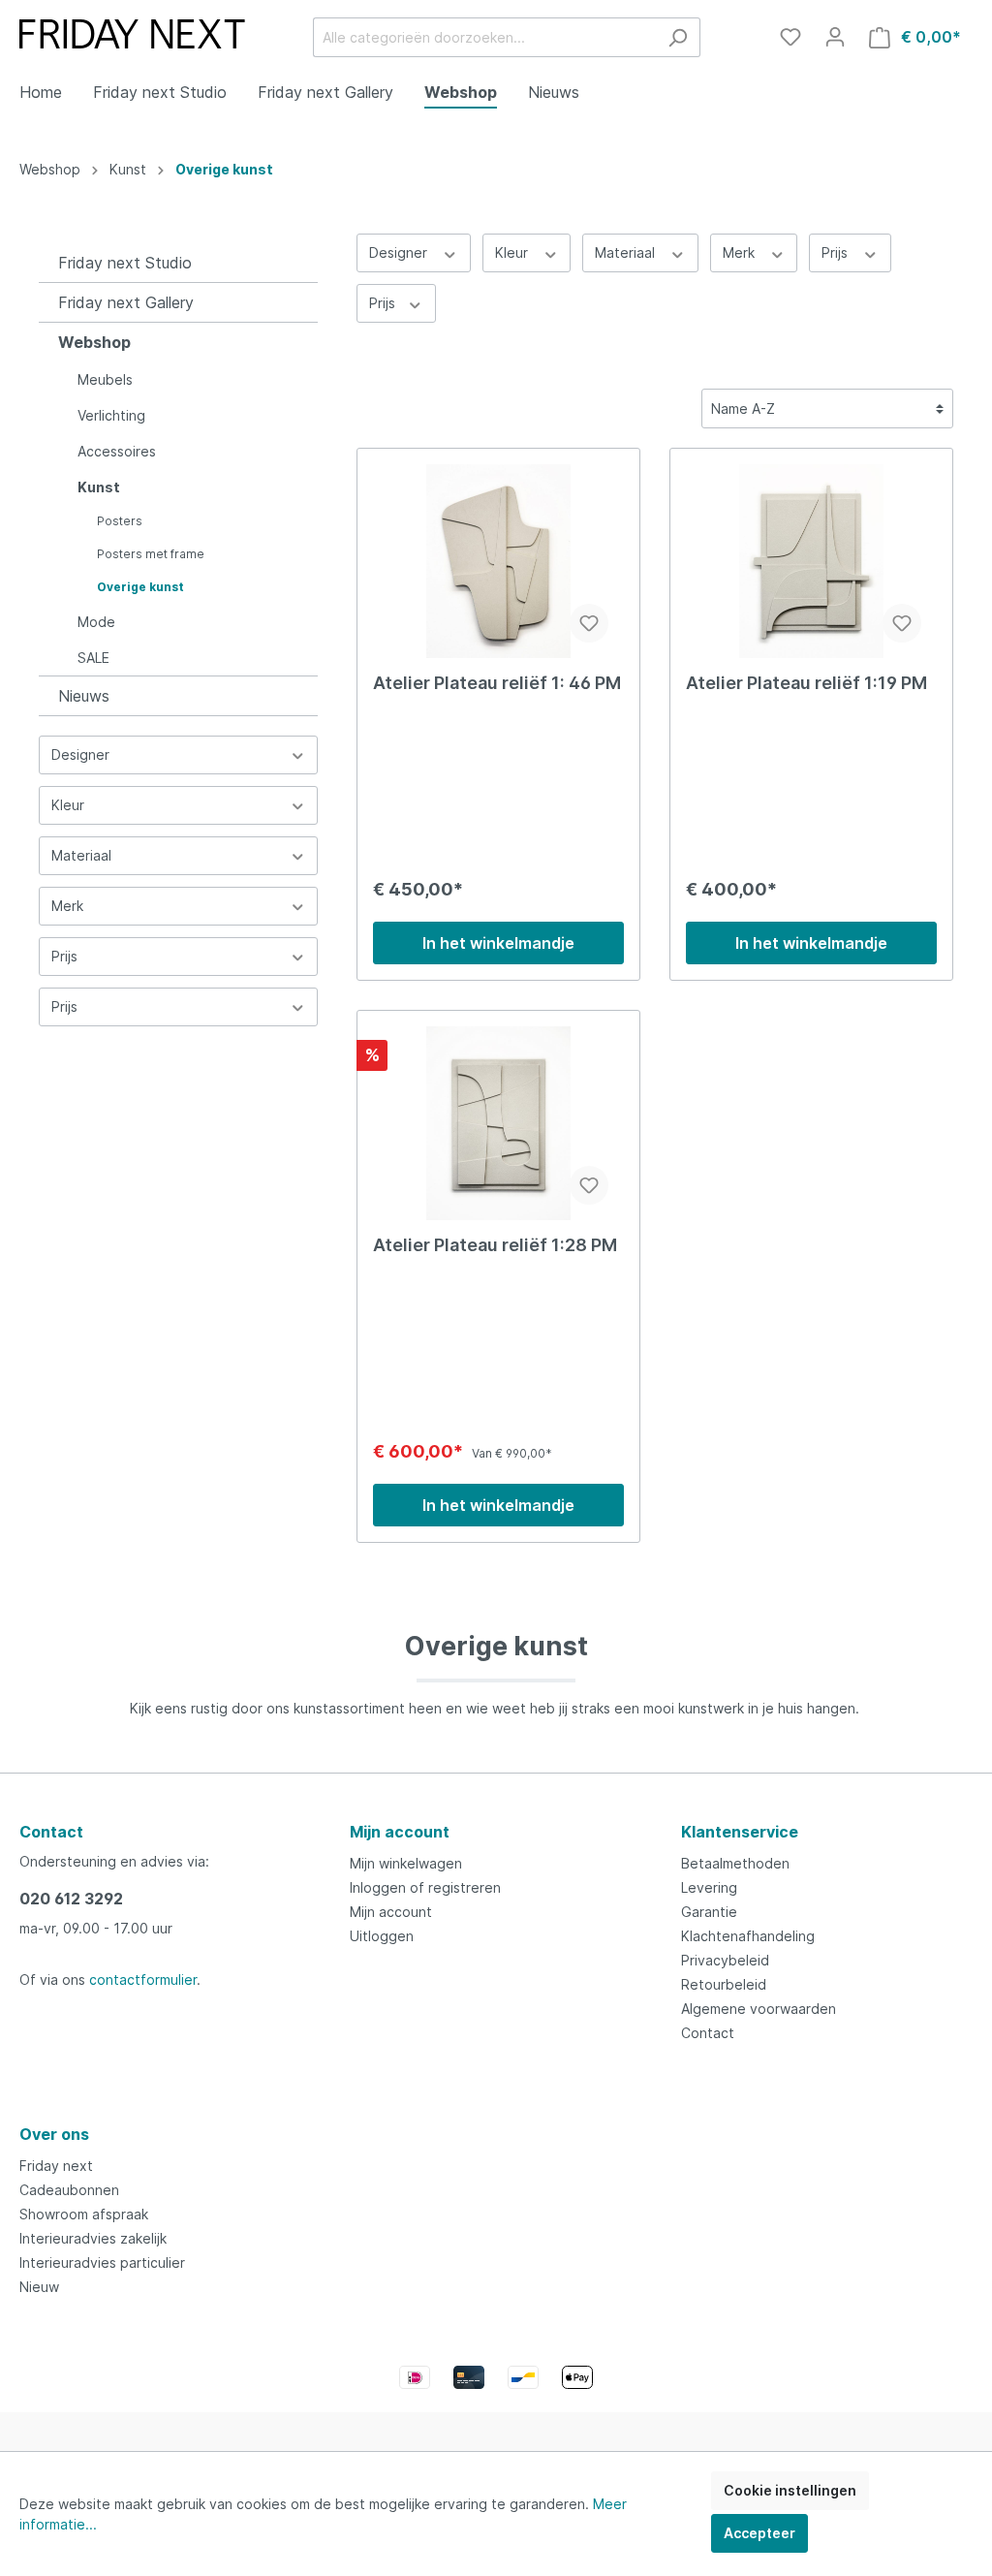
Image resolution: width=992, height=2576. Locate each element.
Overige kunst (140, 587)
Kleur (68, 805)
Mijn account (400, 1832)
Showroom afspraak (84, 2214)
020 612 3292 (71, 1899)
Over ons (54, 2134)
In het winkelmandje (498, 943)
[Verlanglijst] (790, 37)
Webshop (94, 342)
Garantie (709, 1912)
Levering (709, 1887)
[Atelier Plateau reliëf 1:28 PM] (498, 1123)
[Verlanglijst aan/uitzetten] (589, 623)
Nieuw (39, 2287)
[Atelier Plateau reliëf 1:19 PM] (811, 561)
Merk (67, 906)
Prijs (64, 956)
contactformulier (143, 1979)
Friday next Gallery (126, 302)
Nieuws (84, 696)
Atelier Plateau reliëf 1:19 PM (806, 683)
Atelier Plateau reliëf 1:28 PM (495, 1245)
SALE (93, 658)
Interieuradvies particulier (102, 2262)
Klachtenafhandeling (748, 1936)
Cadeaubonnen (69, 2190)
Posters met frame (151, 554)
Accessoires (117, 451)
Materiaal (81, 855)
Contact (708, 2033)
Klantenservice (740, 1832)
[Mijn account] (835, 37)
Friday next (56, 2166)
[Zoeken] (678, 37)
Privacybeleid (725, 1960)
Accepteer (759, 2533)
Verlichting (111, 415)
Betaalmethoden (735, 1863)
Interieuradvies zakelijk (93, 2238)
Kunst (99, 487)
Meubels (105, 379)
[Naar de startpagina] (132, 34)
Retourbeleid (724, 1984)
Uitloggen (382, 1936)
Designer (80, 754)
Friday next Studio (125, 263)
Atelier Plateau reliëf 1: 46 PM (497, 683)
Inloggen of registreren (425, 1887)
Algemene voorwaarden (759, 2009)
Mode (96, 622)
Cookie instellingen (790, 2490)
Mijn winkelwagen (406, 1863)
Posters (120, 521)
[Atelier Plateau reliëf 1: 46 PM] (498, 561)
